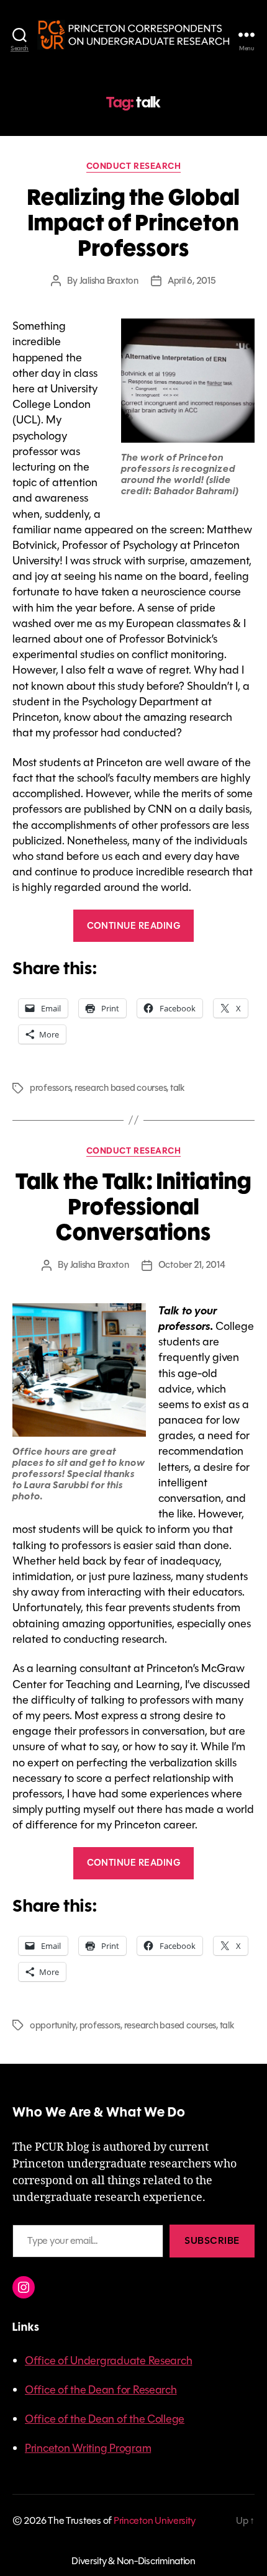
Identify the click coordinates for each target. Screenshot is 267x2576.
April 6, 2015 (192, 281)
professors (50, 1088)
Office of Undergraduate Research (108, 2361)
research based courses (120, 1088)
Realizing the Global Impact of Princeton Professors (133, 223)
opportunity (53, 2025)
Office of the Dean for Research (101, 2390)
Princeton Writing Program (88, 2448)
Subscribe (212, 2240)
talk (178, 1088)
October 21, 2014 (192, 1265)
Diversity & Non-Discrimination (133, 2561)
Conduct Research (133, 167)
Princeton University (155, 2520)
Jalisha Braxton (109, 281)
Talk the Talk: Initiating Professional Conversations (133, 1207)
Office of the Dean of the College (105, 2419)
